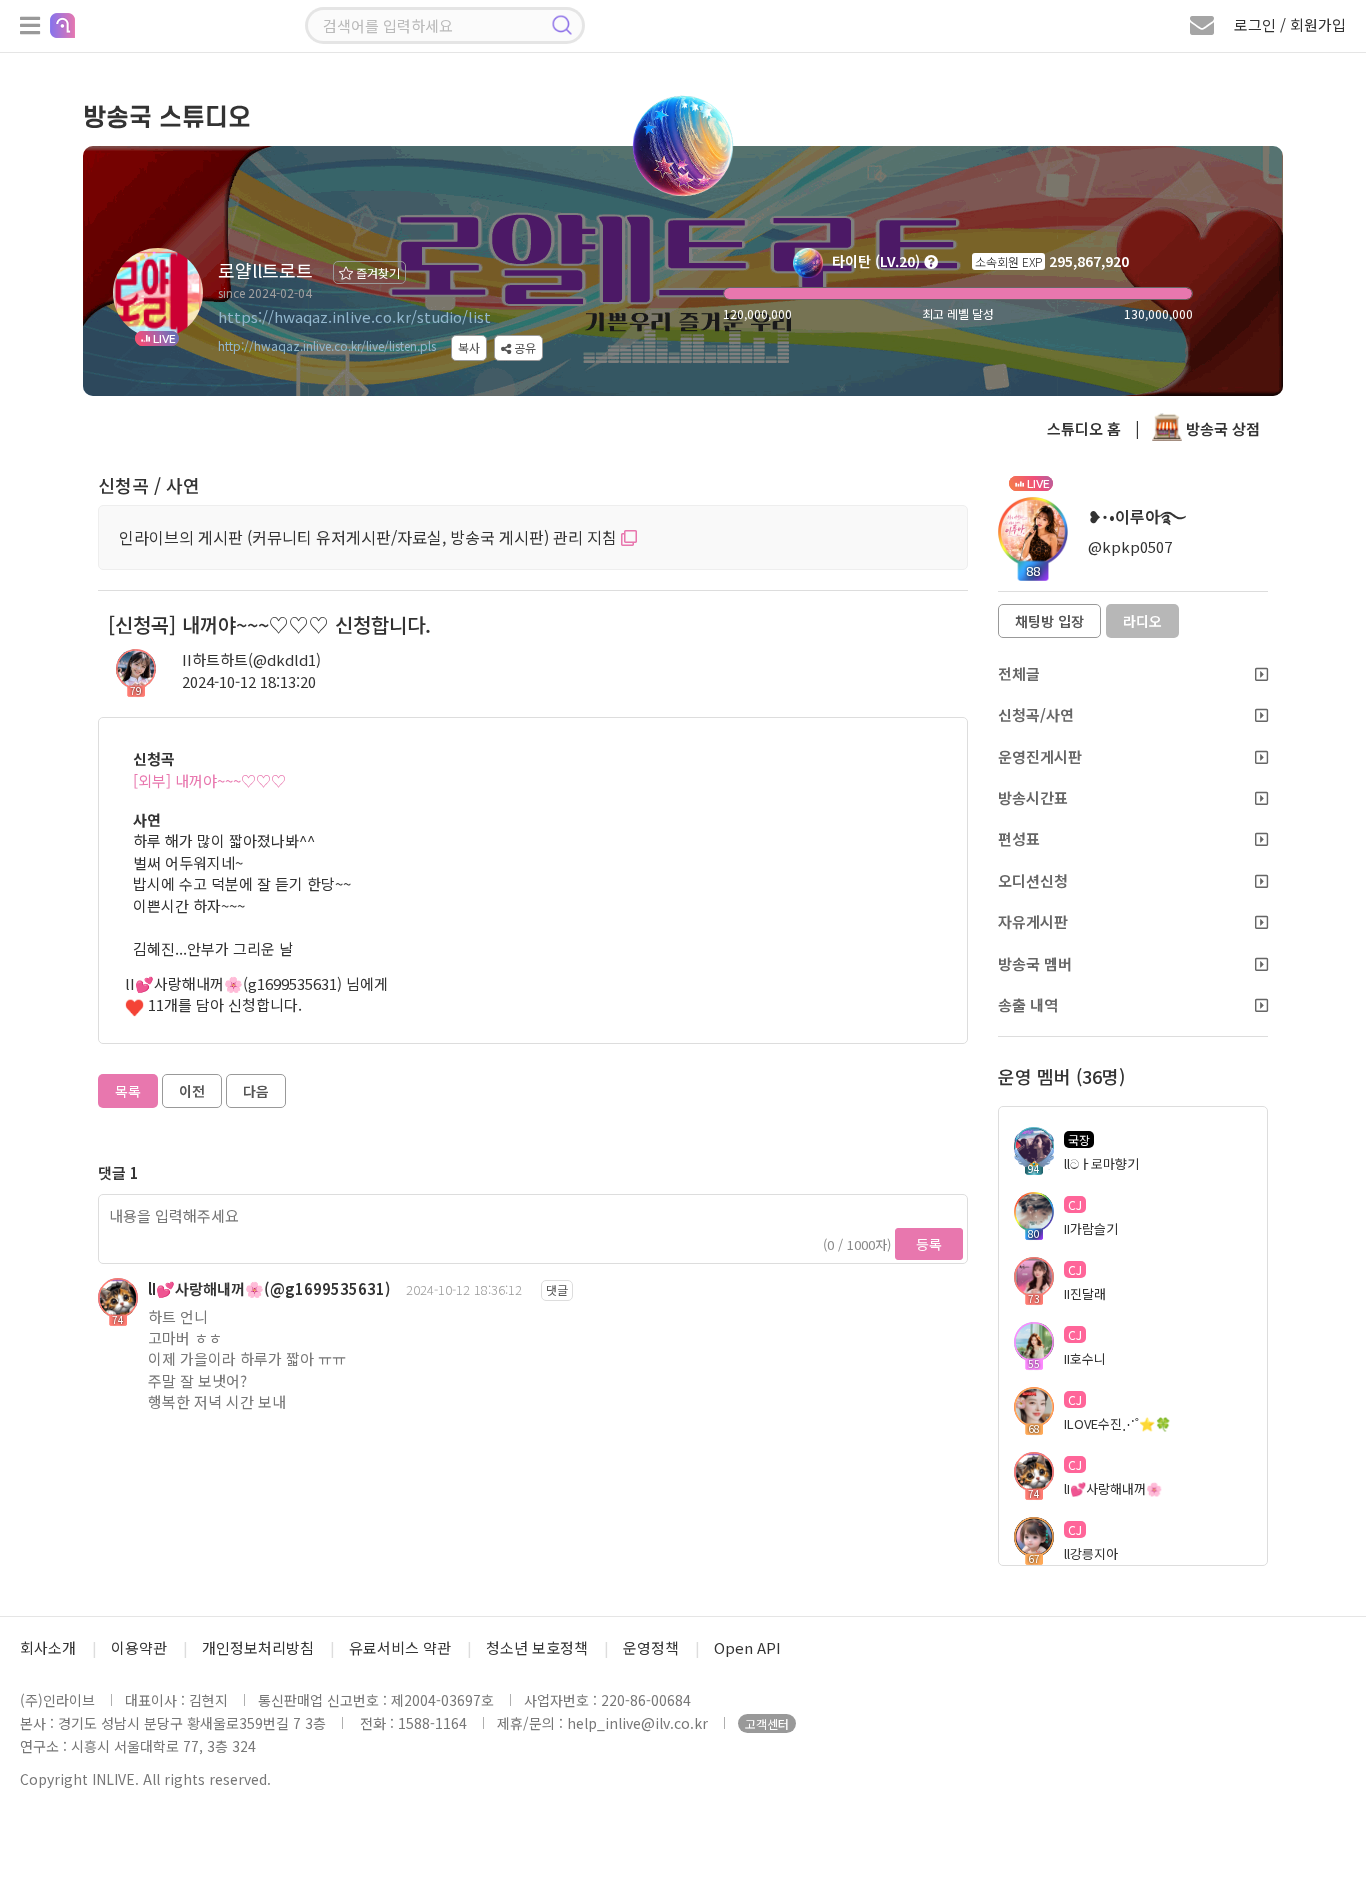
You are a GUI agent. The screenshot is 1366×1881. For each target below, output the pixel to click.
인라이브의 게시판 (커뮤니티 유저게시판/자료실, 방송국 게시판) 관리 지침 (370, 537)
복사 (469, 347)
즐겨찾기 (376, 272)
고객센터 (767, 1723)
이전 (192, 1091)
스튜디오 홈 (1084, 428)
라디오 (1142, 621)
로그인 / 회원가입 (1290, 24)
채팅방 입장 (1049, 621)
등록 (929, 1244)
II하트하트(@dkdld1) (251, 659)
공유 (523, 347)
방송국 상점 (1221, 428)
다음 (256, 1091)
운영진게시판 (1040, 756)
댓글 (557, 1289)
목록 (128, 1091)
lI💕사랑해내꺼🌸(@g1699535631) (269, 1288)
